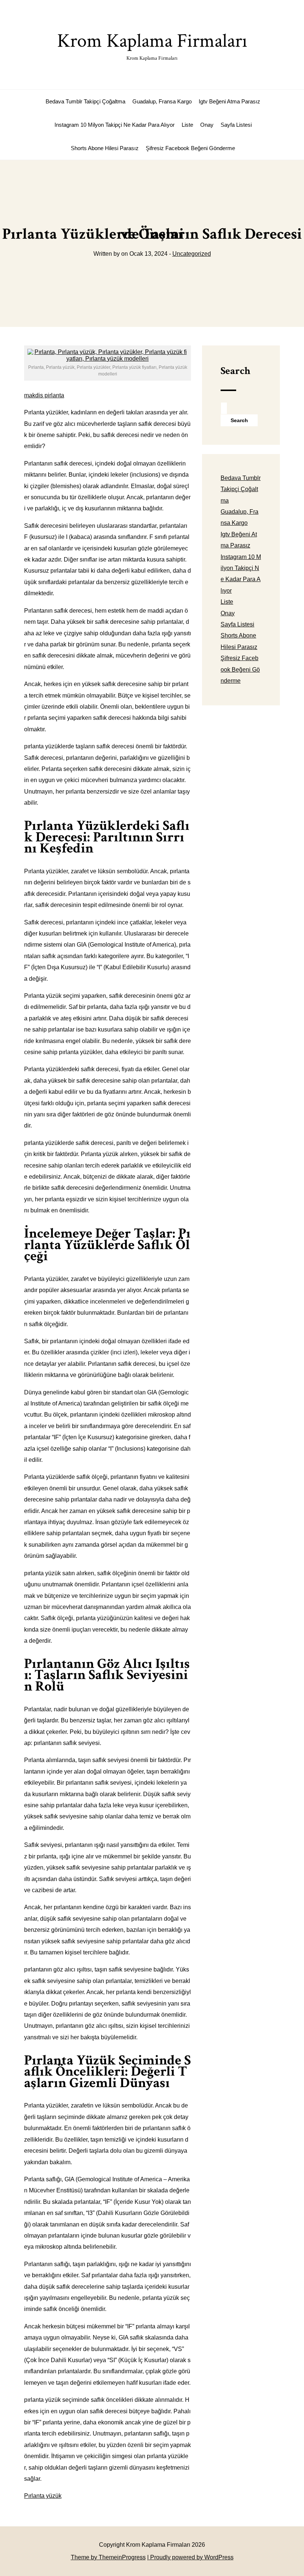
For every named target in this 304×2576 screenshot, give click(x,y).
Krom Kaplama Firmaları (152, 45)
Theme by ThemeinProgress (108, 2557)
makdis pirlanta (44, 395)
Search (235, 371)
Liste (187, 125)
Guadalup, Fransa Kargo (162, 101)
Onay (207, 125)
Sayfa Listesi (236, 125)
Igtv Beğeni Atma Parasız (229, 101)
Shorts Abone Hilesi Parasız (105, 148)
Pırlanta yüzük (43, 2496)
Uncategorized (192, 254)
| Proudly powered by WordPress (190, 2557)
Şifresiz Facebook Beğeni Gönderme (190, 148)
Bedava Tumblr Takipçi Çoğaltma (85, 101)
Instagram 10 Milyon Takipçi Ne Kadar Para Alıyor (115, 125)
